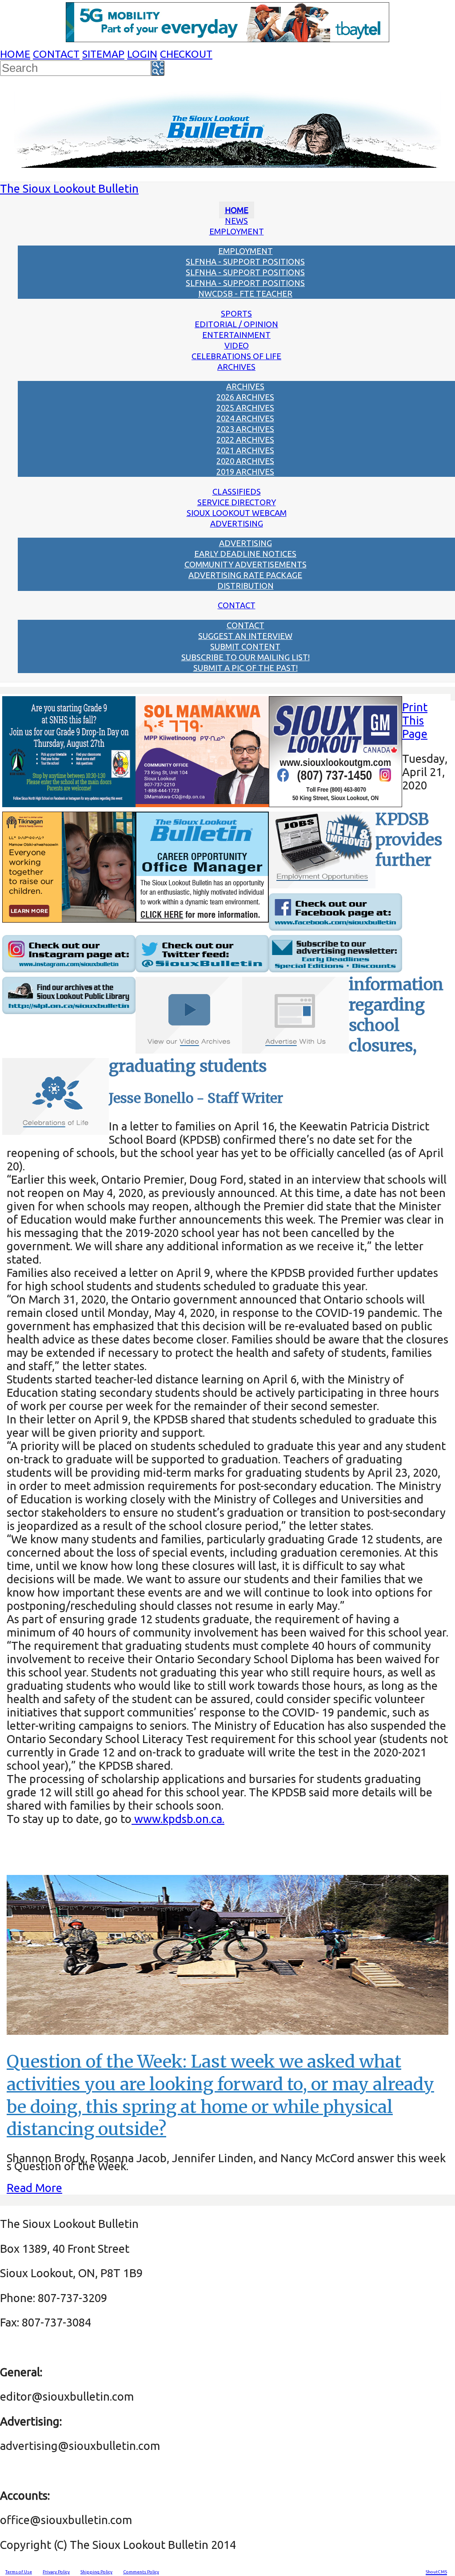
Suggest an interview (245, 636)
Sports (236, 313)
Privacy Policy (56, 2572)
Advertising (237, 523)
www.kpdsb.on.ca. (178, 1819)
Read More (34, 2188)
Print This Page (415, 720)
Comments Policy (141, 2572)
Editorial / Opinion (236, 324)
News (236, 221)
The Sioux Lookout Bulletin (69, 188)
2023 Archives (245, 429)
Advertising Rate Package (245, 575)
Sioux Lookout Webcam (237, 513)
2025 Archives (245, 408)
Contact (56, 54)
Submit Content (245, 646)
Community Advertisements (245, 564)
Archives (236, 367)
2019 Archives (245, 472)
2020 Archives (245, 461)
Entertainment (236, 335)
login (142, 54)
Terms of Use (19, 2572)
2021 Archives (245, 450)
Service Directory (237, 502)
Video (237, 345)
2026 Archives (245, 397)
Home (15, 54)
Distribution (245, 586)
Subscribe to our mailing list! (245, 657)
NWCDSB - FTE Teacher (245, 293)
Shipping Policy (96, 2572)
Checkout (186, 54)
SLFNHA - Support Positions (245, 262)
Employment (237, 231)
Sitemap (103, 54)
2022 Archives (245, 440)
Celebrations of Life (236, 356)
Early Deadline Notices (245, 554)
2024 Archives (245, 418)
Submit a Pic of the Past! (245, 668)
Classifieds (237, 491)
